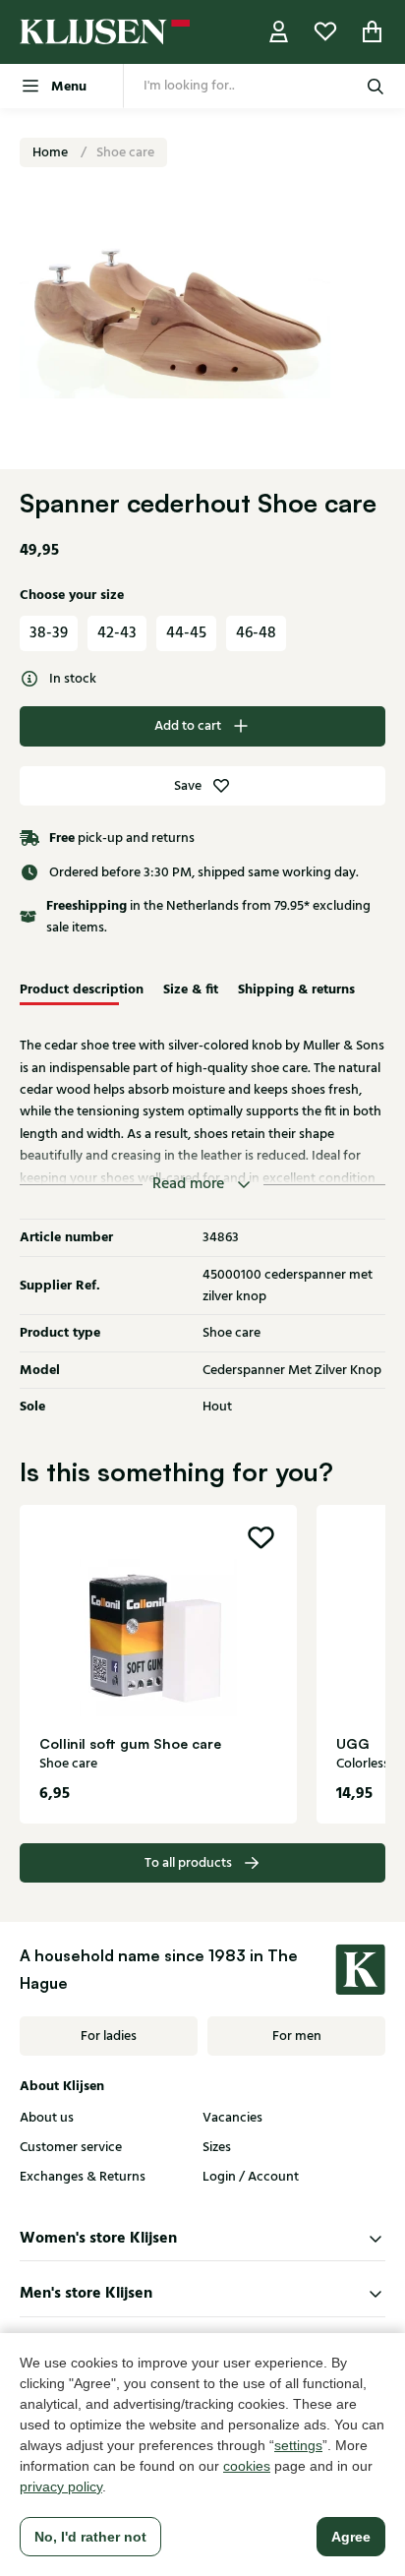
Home (52, 152)
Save (188, 786)
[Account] (279, 32)
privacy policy (61, 2486)
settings (298, 2445)
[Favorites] (325, 32)
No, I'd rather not (90, 2537)
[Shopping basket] (373, 32)
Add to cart (188, 726)
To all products (188, 1863)
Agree (351, 2537)
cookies (247, 2466)
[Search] (376, 86)
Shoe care (125, 152)
